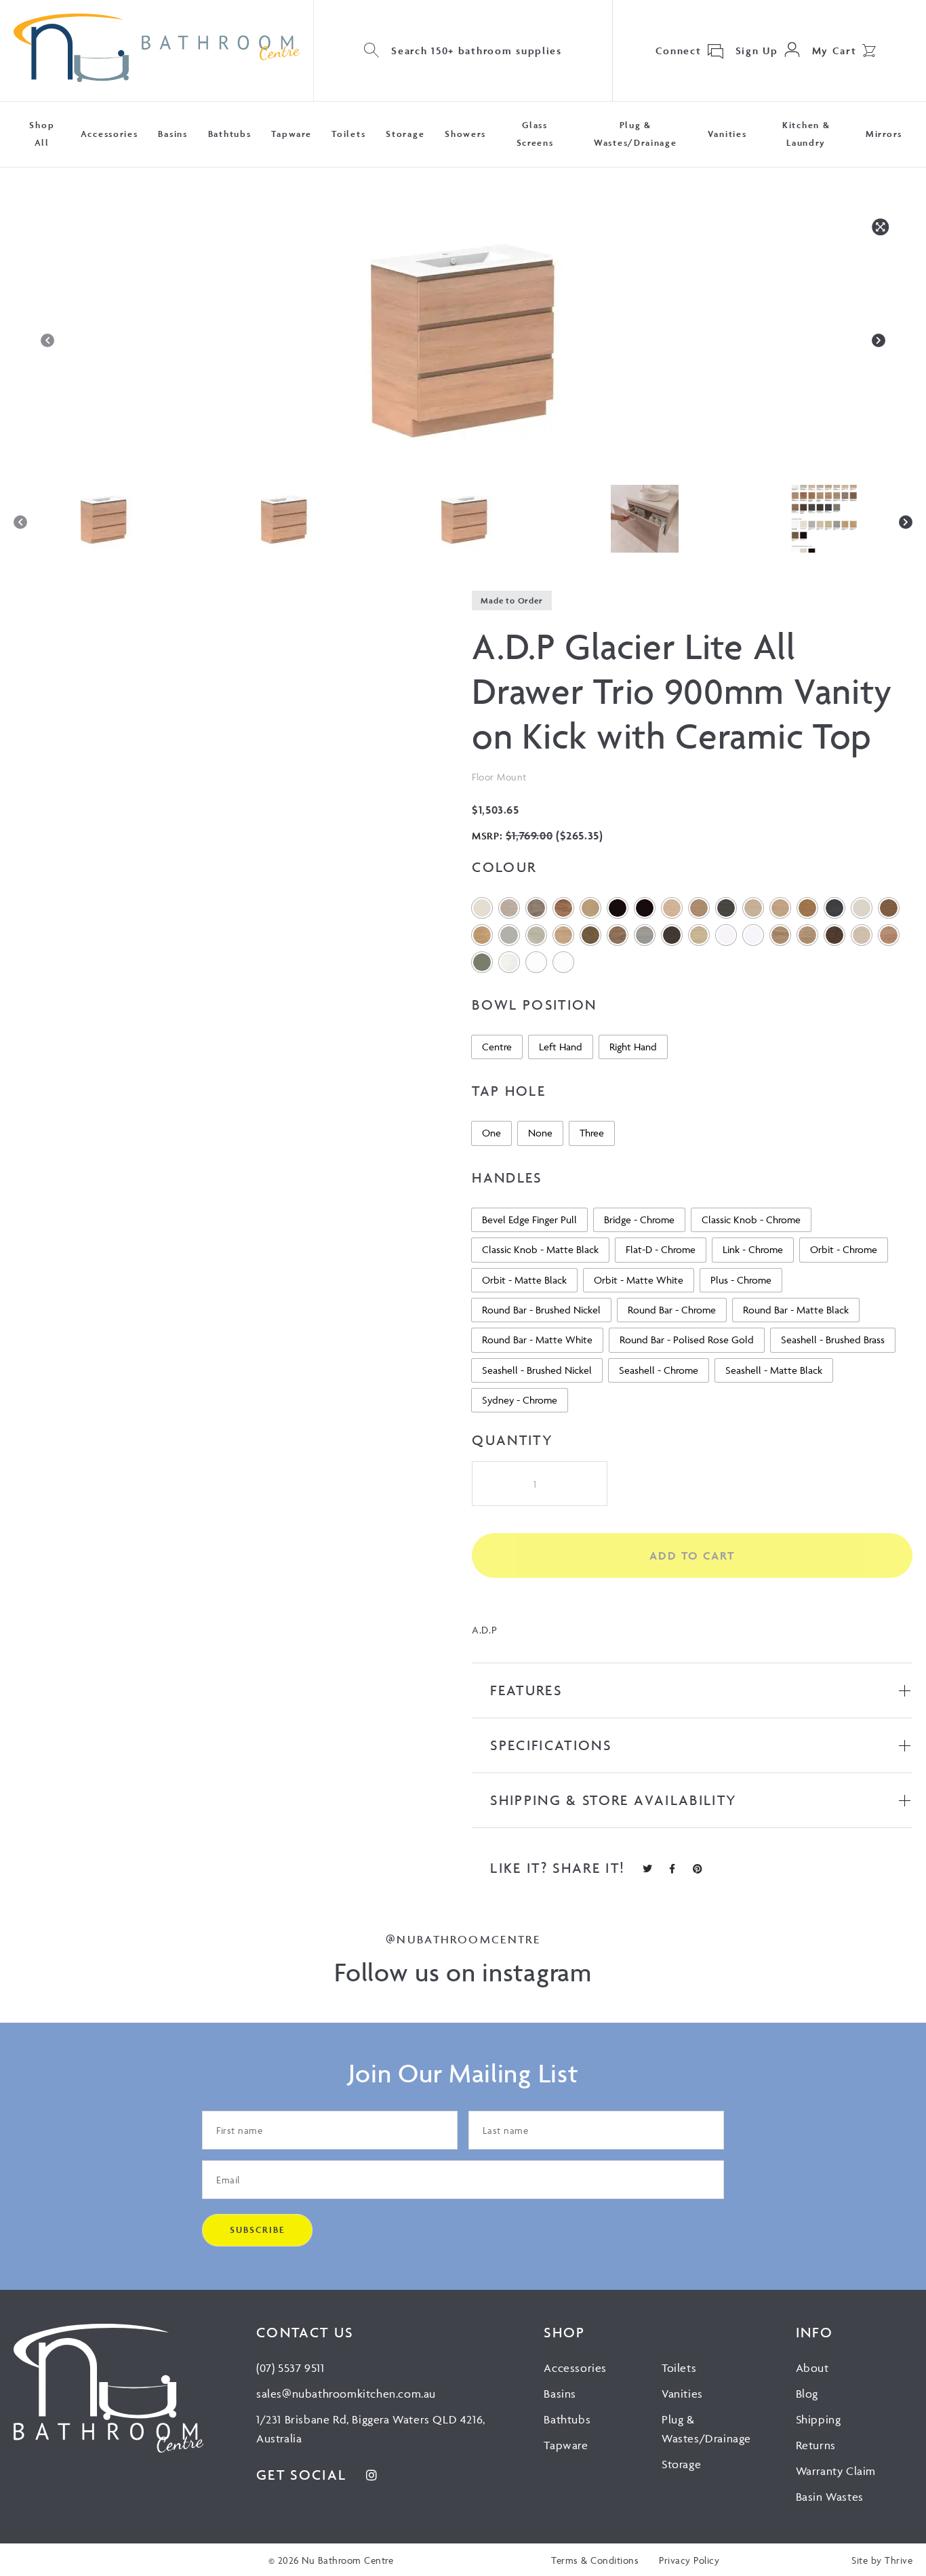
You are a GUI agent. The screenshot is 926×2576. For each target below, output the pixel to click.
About (812, 2368)
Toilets (348, 134)
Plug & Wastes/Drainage (636, 134)
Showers (465, 134)
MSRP (485, 836)
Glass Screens (535, 134)
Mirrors (884, 134)
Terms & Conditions (595, 2560)
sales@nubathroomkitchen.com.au (346, 2394)
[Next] (879, 340)
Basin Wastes (830, 2497)
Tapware (291, 134)
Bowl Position (535, 1005)
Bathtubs (230, 134)
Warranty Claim (836, 2471)
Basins (173, 134)
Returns (816, 2445)
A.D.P (484, 1630)
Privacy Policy (689, 2560)
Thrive (899, 2560)
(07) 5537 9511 (290, 2368)
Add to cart (692, 1555)
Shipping (819, 2419)
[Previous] (47, 340)
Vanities (727, 134)
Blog (807, 2394)
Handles (507, 1177)
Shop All (42, 134)
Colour (504, 867)
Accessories (109, 134)
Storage (405, 134)
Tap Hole (509, 1091)
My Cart (834, 51)
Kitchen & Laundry (806, 134)
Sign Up (757, 51)
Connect (679, 51)
